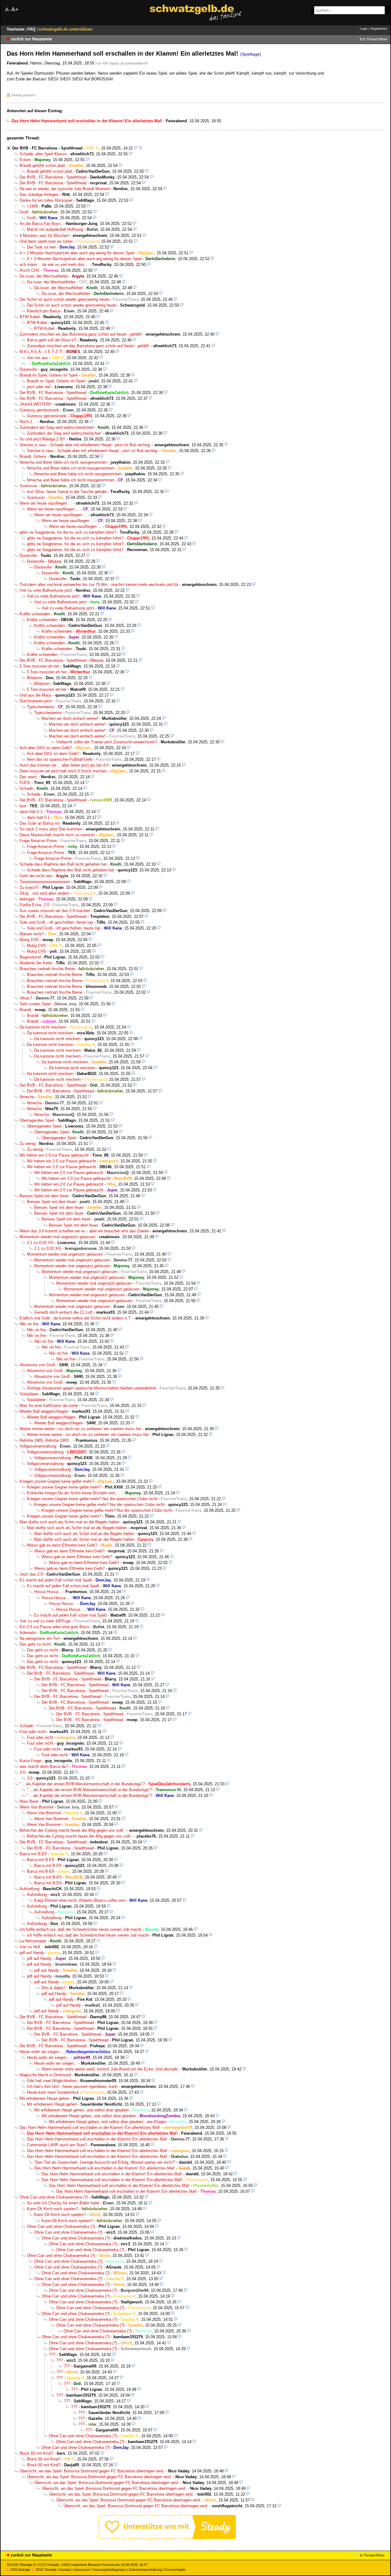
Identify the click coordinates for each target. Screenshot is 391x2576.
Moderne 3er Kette (36, 963)
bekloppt (27, 899)
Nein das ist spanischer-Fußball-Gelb (60, 759)
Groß (24, 212)
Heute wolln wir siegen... (41, 2052)
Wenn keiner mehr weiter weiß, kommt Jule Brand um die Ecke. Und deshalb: (110, 2069)
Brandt (25, 1010)
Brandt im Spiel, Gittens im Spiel (49, 375)
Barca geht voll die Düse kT (51, 340)
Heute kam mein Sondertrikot (53, 2092)
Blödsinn (35, 678)
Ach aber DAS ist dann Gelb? (46, 748)
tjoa (23, 806)
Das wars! (28, 777)
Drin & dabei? (53, 1988)
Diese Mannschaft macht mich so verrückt (57, 835)
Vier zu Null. (30, 1947)
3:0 (22, 1772)
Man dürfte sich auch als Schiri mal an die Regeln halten (69, 1522)
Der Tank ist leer (41, 247)
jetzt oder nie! (39, 387)
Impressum (82, 2570)
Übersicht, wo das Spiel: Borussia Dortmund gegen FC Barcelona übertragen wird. (92, 2471)
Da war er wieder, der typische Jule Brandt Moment (65, 189)
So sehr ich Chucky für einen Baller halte (63, 2203)
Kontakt (65, 2570)
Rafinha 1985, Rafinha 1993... (46, 1440)
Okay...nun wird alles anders (45, 893)
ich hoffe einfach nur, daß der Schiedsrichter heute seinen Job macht (80, 1929)
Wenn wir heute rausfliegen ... (46, 503)
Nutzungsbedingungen (110, 2570)
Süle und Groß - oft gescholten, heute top (56, 922)
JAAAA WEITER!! (36, 404)
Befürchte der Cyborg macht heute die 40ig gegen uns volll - (73, 1830)
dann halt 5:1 (31, 812)
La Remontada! (33, 1941)
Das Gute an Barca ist (39, 823)
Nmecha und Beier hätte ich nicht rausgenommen (63, 462)
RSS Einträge (21, 2570)
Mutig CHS (29, 940)
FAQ (32, 29)
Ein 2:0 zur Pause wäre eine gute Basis (55, 1627)
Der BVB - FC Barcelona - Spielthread (47, 148)
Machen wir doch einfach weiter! (70, 718)
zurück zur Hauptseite (31, 39)
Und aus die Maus (36, 695)
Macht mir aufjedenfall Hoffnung (55, 229)
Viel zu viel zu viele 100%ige (45, 1621)
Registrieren (379, 29)
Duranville (28, 369)
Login (364, 29)
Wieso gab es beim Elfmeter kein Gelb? (62, 1545)
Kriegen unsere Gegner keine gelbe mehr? (57, 1481)
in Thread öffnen (375, 39)
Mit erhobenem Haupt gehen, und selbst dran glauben (81, 2110)
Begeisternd (30, 957)
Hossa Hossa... (48, 1592)
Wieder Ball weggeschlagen (44, 1411)
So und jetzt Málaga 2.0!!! (42, 439)
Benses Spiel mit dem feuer (44, 1196)
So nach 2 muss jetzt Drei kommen (51, 829)
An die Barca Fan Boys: (41, 224)
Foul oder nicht (33, 1732)
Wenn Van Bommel (37, 1807)
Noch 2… (28, 422)
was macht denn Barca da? (44, 1766)
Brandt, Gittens (33, 456)
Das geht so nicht (35, 1644)
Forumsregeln (175, 2570)
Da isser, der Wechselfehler (44, 276)
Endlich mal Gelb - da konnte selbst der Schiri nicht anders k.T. (76, 1318)
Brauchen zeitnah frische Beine (47, 969)
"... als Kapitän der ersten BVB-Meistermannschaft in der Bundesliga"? (82, 1784)
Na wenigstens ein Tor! (40, 1638)
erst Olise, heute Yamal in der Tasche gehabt (67, 492)
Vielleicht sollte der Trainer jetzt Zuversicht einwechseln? (107, 742)
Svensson (28, 486)
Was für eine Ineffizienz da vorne (49, 1406)
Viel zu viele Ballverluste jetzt (46, 590)
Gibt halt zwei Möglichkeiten (52, 2081)
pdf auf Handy (32, 1953)
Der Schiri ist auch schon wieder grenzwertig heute (64, 299)
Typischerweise (40, 707)
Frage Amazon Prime (38, 841)
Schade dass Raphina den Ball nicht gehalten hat (63, 864)
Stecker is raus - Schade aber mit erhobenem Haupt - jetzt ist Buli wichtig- (85, 445)
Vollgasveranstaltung (38, 1446)
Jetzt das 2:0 (31, 1574)
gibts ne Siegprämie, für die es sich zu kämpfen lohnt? (68, 532)
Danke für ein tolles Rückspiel (46, 200)
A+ (15, 9)
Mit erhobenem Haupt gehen (44, 2098)
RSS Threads (46, 2570)
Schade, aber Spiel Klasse (43, 154)
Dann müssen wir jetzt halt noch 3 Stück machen (63, 771)
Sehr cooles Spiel (35, 1004)
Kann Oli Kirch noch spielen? (53, 2209)
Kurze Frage (30, 1761)
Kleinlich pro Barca (44, 311)
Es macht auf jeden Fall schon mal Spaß (56, 1580)
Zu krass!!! (29, 887)
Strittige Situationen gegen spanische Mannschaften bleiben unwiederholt (91, 1388)
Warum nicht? (32, 934)
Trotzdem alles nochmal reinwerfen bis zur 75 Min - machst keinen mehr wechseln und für (99, 585)
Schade (26, 788)
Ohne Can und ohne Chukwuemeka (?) (54, 2197)
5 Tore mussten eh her (39, 666)
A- (8, 10)
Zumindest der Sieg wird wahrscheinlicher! (57, 427)
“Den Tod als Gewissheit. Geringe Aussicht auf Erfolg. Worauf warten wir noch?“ (105, 2162)
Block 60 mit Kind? (36, 2453)
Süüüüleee (29, 1394)
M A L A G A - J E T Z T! (41, 352)
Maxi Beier (29, 1801)
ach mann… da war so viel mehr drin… (54, 265)
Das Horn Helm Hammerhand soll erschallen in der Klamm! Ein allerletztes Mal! (90, 2127)
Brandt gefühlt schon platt (42, 166)
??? (52, 2355)
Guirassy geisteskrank (39, 410)
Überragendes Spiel (37, 1120)
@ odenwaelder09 (134, 63)
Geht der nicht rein (36, 876)
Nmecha (27, 1097)
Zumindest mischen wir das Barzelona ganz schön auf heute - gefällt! (81, 334)
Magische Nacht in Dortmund (45, 2075)
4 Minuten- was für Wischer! (44, 236)
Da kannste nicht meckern (43, 1027)
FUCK (25, 783)
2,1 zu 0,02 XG (40, 1243)
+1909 (32, 206)
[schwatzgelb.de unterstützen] (167, 2538)
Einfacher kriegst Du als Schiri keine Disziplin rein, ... (74, 1493)
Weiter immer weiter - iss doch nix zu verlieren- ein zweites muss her (80, 1429)
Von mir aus (37, 358)
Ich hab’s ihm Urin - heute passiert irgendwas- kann (72, 2087)
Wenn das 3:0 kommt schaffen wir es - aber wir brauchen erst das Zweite (84, 1231)
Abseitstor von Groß (37, 1365)
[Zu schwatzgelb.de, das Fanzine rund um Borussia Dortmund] (195, 13)
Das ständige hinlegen (39, 195)
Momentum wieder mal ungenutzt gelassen (57, 1237)
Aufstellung (29, 1889)
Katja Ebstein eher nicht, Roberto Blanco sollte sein (80, 1900)
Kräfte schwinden (35, 614)
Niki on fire (29, 1324)
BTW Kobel (30, 317)
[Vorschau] (136, 148)
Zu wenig (27, 1144)
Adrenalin (28, 1633)
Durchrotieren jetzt (36, 701)
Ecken (25, 160)
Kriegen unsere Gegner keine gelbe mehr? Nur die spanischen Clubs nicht (92, 1499)
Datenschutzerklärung (145, 2570)
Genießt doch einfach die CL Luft (63, 1312)
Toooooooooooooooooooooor (45, 882)
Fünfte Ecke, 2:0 (34, 905)
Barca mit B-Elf (33, 1854)
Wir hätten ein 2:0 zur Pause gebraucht (54, 1155)
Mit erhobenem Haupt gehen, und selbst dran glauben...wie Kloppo (108, 2122)
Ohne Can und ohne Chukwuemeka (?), (69, 2261)
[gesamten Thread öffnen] (140, 148)
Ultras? (26, 998)
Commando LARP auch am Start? (57, 2145)
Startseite (16, 29)
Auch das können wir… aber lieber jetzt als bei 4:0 (64, 765)
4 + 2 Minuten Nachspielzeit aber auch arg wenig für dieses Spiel (77, 253)
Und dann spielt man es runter (46, 241)
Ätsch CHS (29, 270)
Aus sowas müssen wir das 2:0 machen (55, 911)
